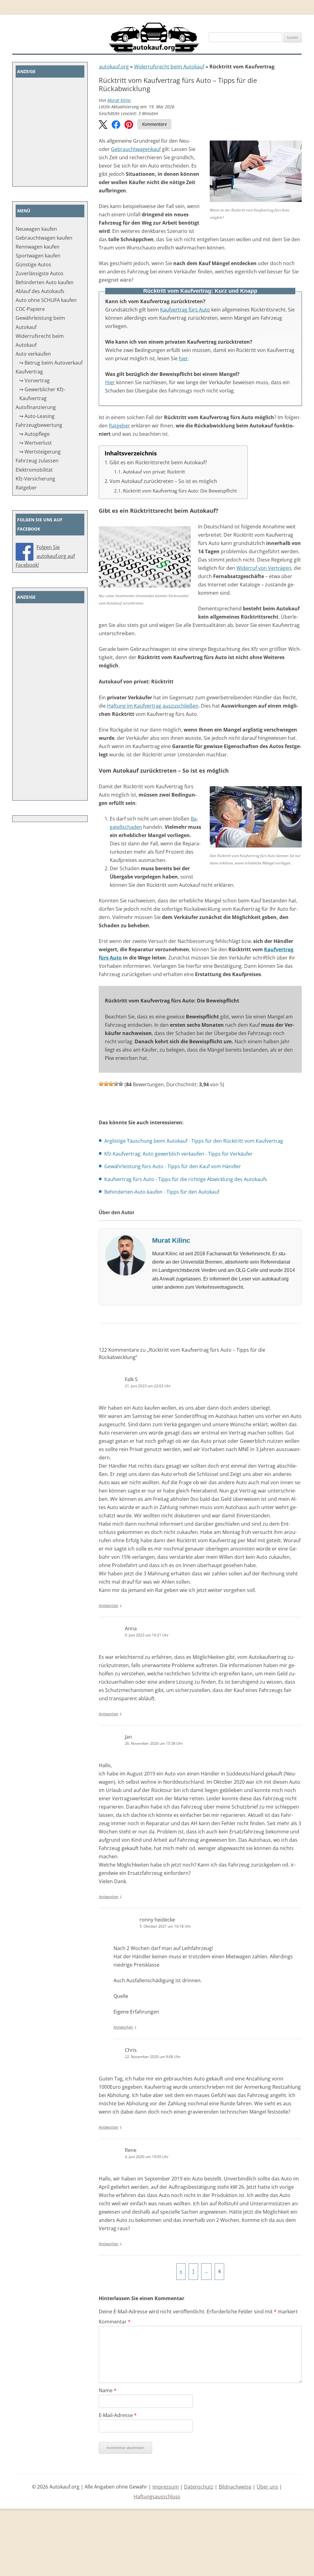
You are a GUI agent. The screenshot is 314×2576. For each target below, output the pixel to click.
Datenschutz (199, 2487)
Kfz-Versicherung (35, 479)
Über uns (267, 2487)
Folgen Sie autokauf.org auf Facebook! (45, 556)
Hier (110, 382)
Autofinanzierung (36, 407)
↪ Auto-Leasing (37, 416)
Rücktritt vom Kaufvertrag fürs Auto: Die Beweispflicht (180, 491)
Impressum (166, 2487)
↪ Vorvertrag (34, 380)
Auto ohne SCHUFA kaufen (46, 300)
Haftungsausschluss (157, 2497)
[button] (103, 125)
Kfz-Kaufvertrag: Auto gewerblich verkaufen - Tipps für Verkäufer (178, 1154)
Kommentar (115, 2322)
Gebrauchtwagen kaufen (44, 238)
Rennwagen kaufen (38, 247)
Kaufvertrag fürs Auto (185, 310)
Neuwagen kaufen (36, 229)
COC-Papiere (30, 309)
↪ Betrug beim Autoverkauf (51, 363)
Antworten (109, 1605)
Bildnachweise (235, 2487)
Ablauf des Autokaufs (40, 291)
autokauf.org (114, 67)
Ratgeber (119, 426)
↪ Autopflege (34, 434)
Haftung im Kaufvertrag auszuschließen (153, 706)
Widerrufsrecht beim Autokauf (169, 67)
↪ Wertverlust (36, 443)
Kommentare (154, 124)
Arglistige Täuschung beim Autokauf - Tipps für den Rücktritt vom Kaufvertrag (194, 1141)
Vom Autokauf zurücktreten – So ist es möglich (163, 481)
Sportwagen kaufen (38, 256)
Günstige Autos (33, 265)
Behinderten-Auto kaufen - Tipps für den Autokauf (162, 1192)
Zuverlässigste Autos (40, 273)
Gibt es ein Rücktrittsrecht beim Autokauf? (158, 462)
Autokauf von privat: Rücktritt (154, 472)
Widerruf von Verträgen (264, 568)
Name (108, 2390)
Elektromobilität (34, 470)
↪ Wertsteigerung (40, 452)
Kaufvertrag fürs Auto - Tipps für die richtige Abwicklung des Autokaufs (186, 1179)
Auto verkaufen (33, 354)
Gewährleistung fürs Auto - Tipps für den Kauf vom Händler (173, 1166)
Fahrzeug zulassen (37, 461)
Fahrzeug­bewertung (39, 425)
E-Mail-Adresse (118, 2415)
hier (183, 358)
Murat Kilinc (119, 100)
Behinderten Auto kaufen (45, 282)
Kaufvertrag (29, 372)
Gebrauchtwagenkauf (136, 149)
